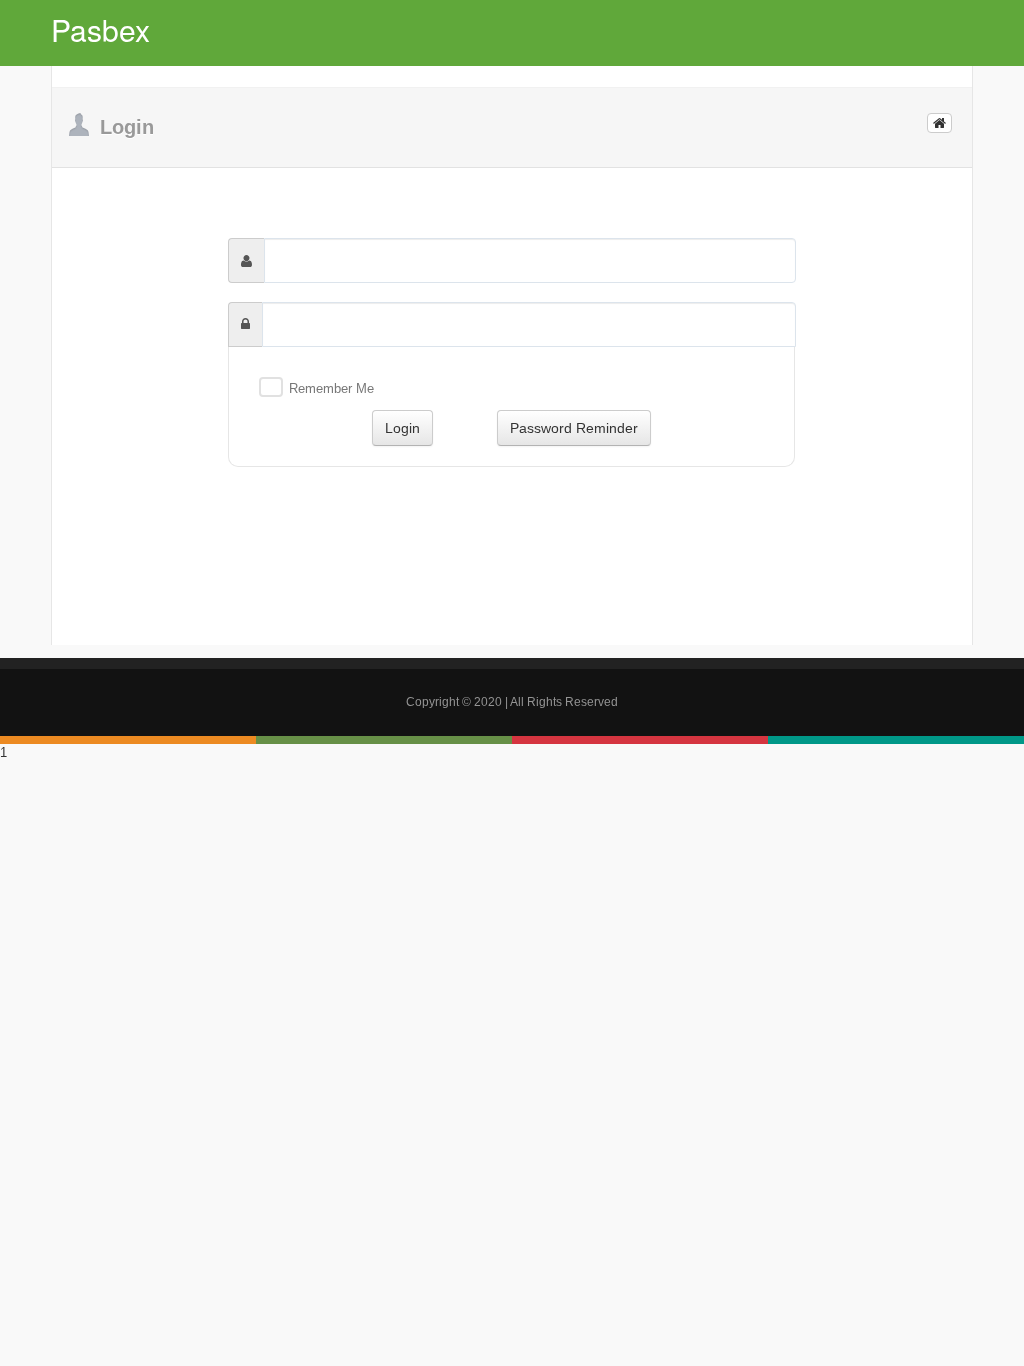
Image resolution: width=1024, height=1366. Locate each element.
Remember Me (331, 388)
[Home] (939, 123)
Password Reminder (574, 428)
